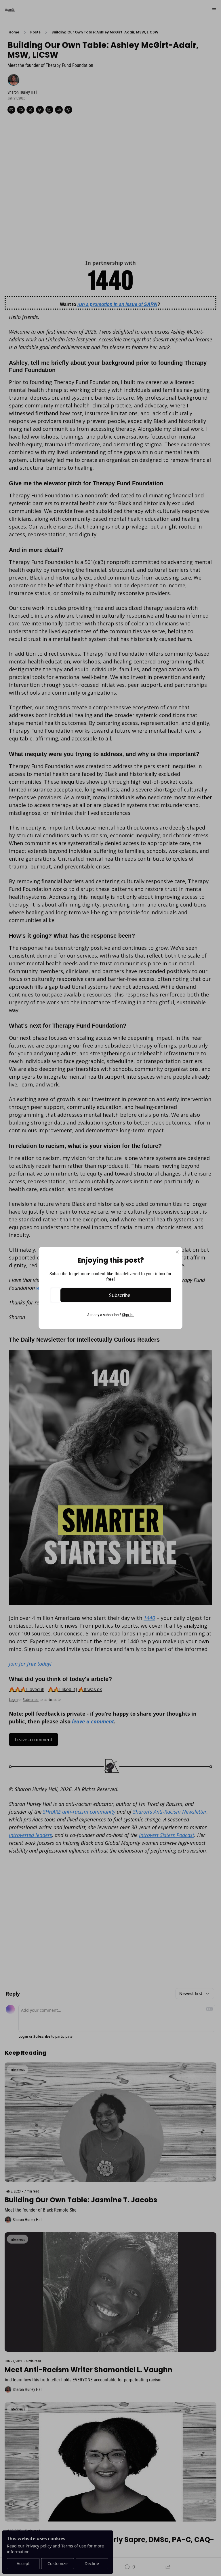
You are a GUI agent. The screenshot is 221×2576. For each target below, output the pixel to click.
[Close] (177, 1252)
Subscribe (120, 1295)
